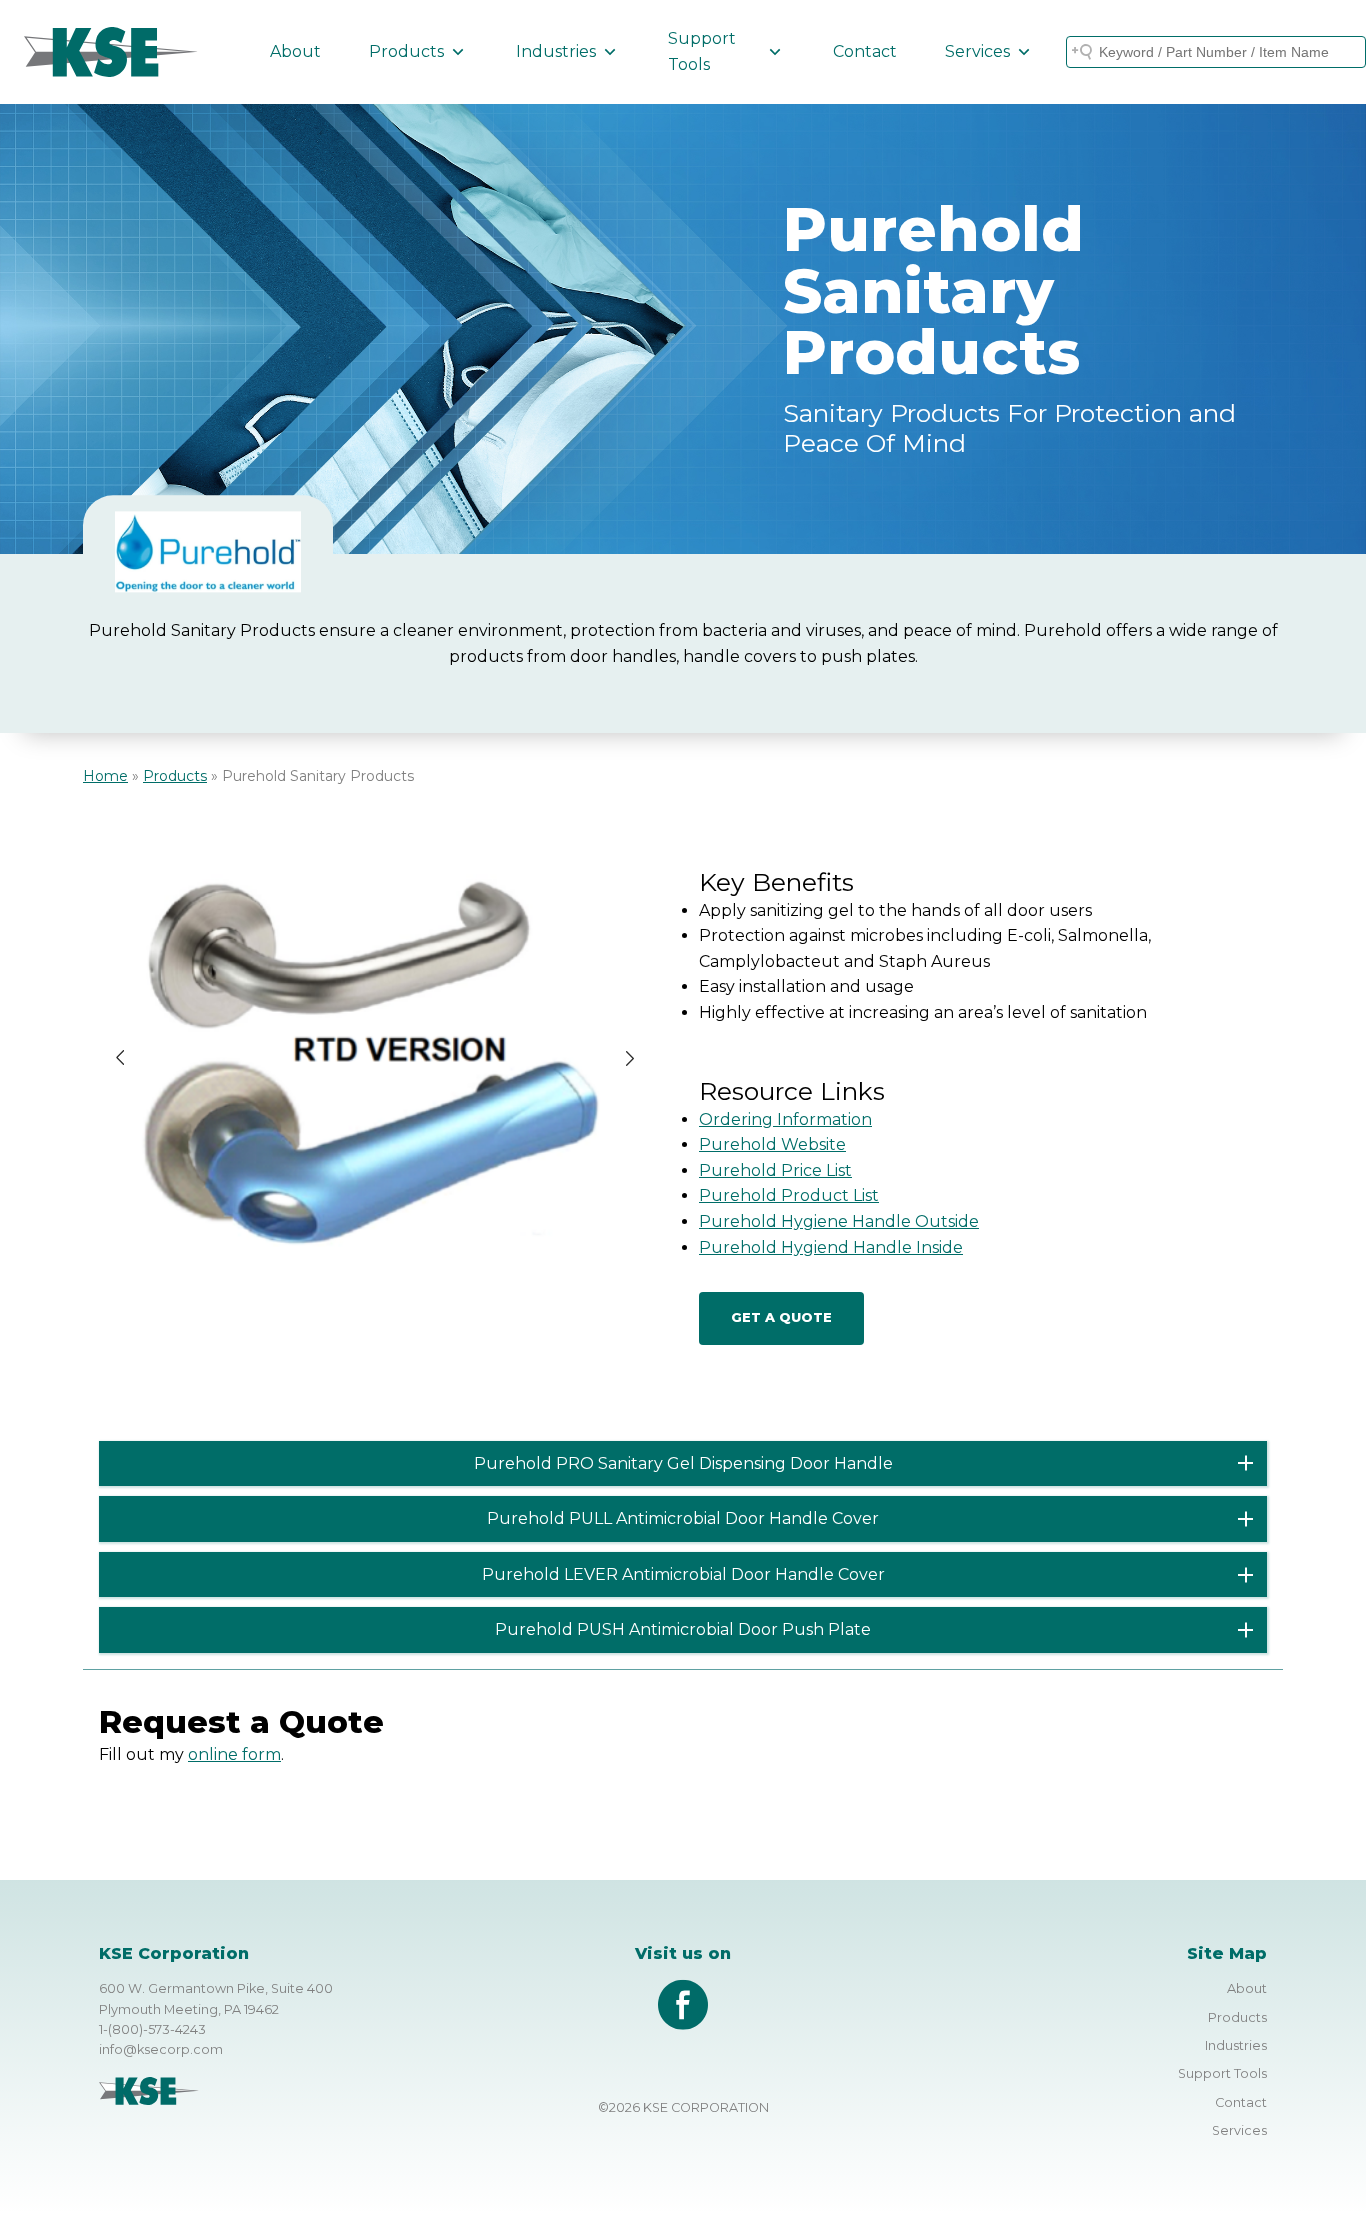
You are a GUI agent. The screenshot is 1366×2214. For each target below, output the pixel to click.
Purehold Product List (789, 1195)
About (295, 51)
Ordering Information (785, 1119)
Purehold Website (772, 1144)
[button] (120, 1058)
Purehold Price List (775, 1170)
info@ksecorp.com (161, 2049)
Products (406, 51)
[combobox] (1216, 52)
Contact (865, 51)
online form (234, 1754)
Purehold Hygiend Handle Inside (831, 1247)
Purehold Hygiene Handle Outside (839, 1221)
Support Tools (702, 51)
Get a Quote (781, 1317)
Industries (556, 51)
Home (105, 776)
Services (977, 51)
